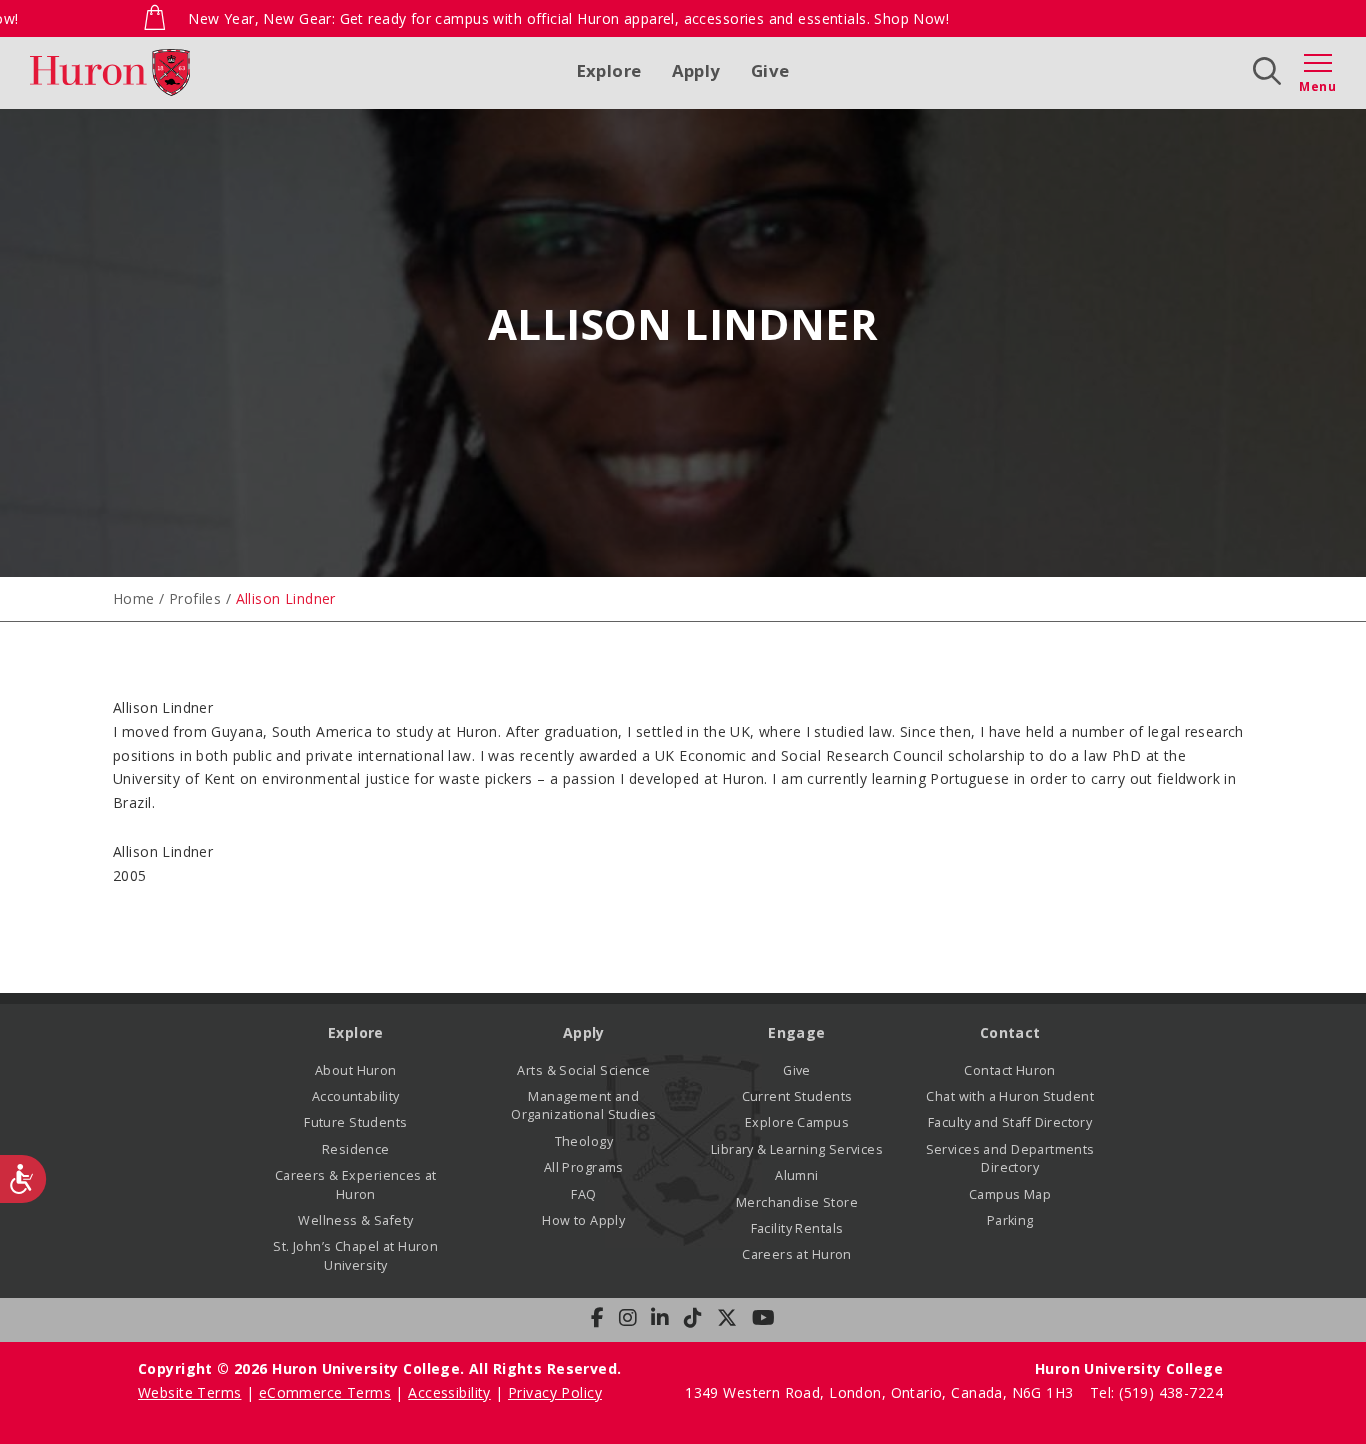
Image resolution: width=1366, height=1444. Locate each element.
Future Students (355, 1122)
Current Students (797, 1096)
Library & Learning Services (797, 1149)
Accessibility (449, 1392)
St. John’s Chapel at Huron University (355, 1255)
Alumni (797, 1175)
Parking (1010, 1220)
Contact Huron (1009, 1070)
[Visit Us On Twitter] (727, 1318)
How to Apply (583, 1220)
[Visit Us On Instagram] (628, 1318)
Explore (609, 70)
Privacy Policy (555, 1392)
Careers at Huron (797, 1254)
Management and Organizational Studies (583, 1105)
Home (134, 598)
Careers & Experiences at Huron (356, 1184)
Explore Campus (797, 1122)
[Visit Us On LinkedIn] (660, 1318)
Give (770, 70)
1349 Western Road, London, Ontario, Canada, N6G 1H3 (881, 1392)
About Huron (356, 1070)
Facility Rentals (797, 1228)
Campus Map (1010, 1194)
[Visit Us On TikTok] (693, 1318)
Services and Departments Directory (1010, 1158)
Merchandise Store (797, 1202)
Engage (797, 1032)
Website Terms (189, 1392)
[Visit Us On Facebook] (597, 1318)
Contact (1010, 1032)
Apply (696, 70)
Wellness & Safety (355, 1220)
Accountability (356, 1096)
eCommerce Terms (325, 1392)
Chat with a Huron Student (1010, 1096)
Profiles (195, 598)
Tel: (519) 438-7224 (1156, 1392)
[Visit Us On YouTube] (763, 1318)
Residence (356, 1149)
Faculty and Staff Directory (1010, 1122)
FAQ (583, 1194)
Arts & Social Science (583, 1070)
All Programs (584, 1167)
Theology (584, 1141)
